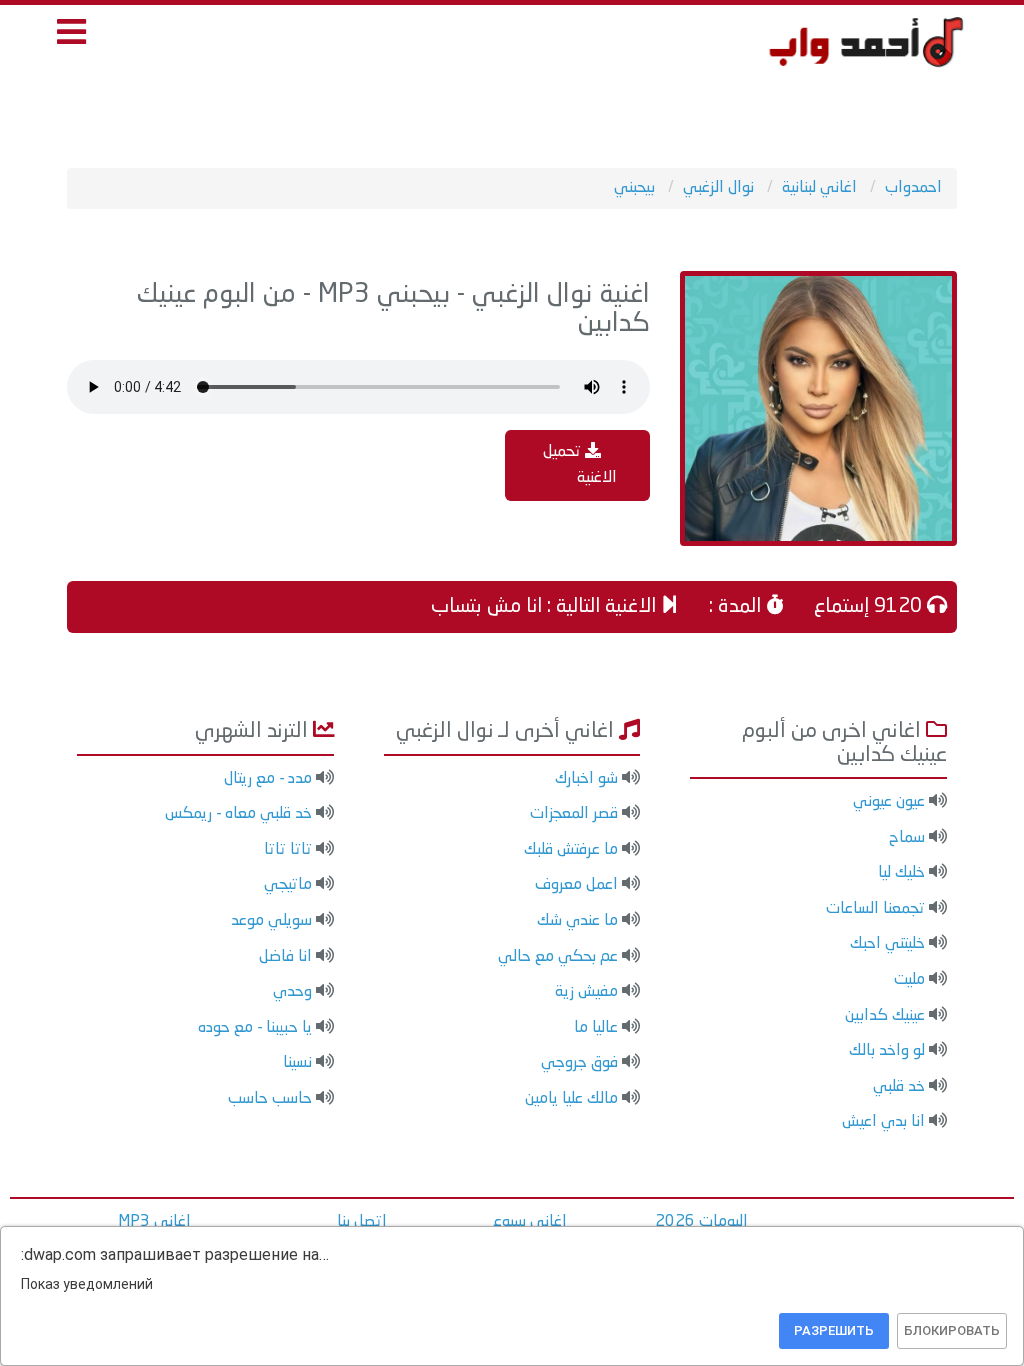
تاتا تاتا (288, 850)
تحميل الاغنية (580, 465)
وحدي (292, 992)
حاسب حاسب (270, 1099)
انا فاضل (285, 957)
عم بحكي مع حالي (558, 957)
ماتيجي (288, 885)
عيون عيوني (889, 802)
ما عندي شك (577, 921)
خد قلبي (899, 1087)
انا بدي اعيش (883, 1122)
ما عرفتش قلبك (571, 850)
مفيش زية (586, 992)
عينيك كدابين (885, 1016)
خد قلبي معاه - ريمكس (238, 814)
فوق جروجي (579, 1063)
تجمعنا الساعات (875, 909)
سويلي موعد (271, 921)
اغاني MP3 (154, 1222)
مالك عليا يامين (571, 1099)
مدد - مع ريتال (268, 779)
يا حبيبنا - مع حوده (255, 1028)
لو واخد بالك (887, 1051)
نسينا (297, 1063)
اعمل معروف (576, 885)
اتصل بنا (362, 1222)
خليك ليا (901, 873)
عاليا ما (596, 1028)
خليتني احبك (887, 944)
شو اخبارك (586, 779)
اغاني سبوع (530, 1222)
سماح (907, 838)
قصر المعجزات (574, 814)
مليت (909, 980)
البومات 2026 (701, 1222)
